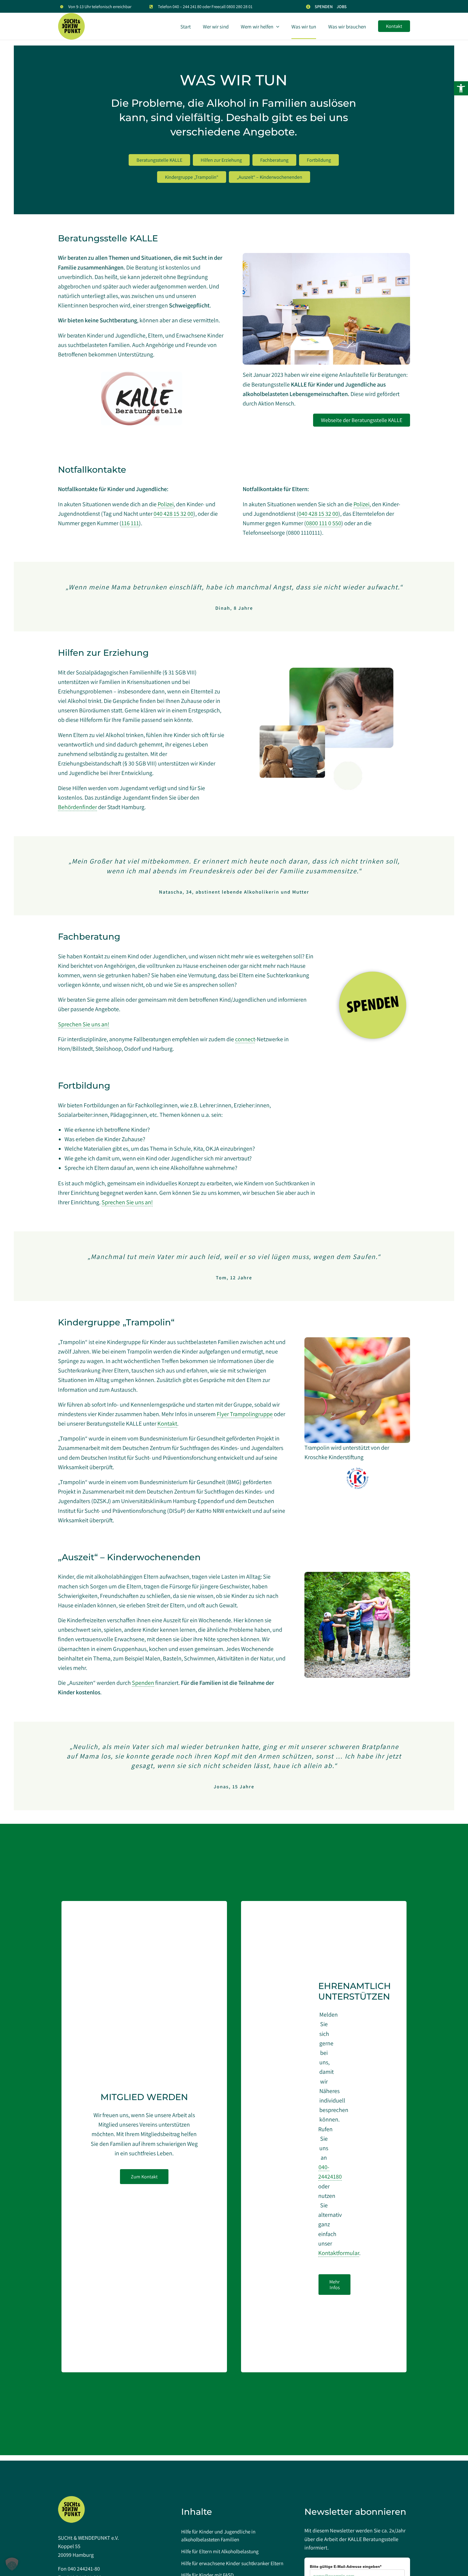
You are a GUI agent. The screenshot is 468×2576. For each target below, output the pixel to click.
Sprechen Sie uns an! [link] (84, 1024)
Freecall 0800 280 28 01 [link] (232, 7)
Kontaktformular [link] (339, 2253)
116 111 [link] (130, 523)
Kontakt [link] (167, 1423)
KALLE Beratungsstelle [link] (373, 2539)
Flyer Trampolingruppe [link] (245, 1414)
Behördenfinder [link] (77, 807)
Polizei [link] (166, 504)
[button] (12, 2564)
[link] (461, 88)
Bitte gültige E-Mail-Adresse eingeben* (346, 2567)
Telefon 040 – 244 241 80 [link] (180, 7)
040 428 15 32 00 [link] (173, 514)
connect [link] (245, 1039)
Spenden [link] (143, 1683)
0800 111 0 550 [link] (324, 523)
